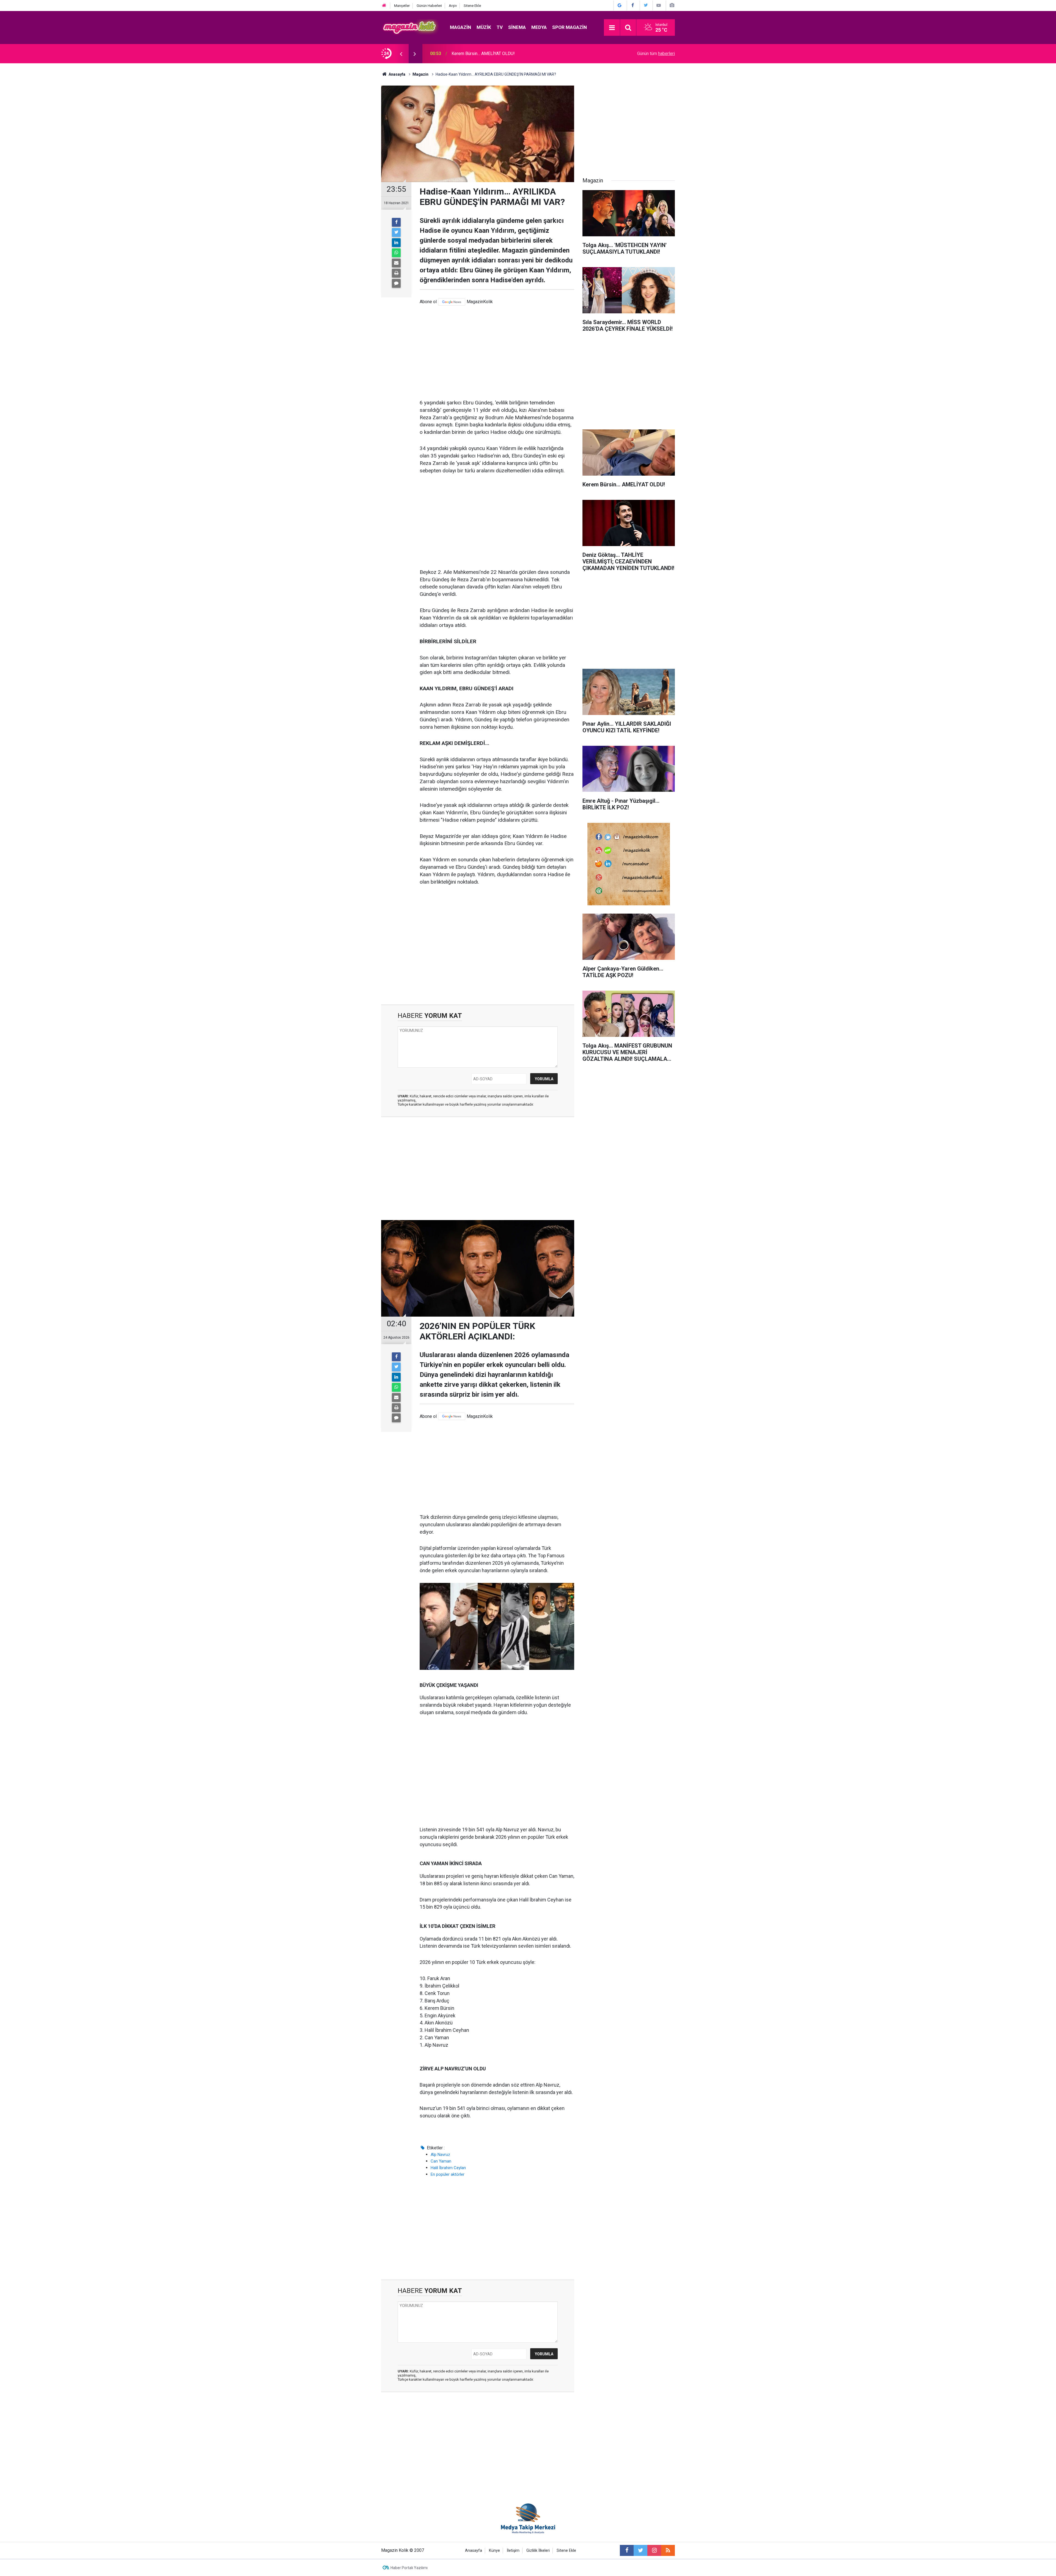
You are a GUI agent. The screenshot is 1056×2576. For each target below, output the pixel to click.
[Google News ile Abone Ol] (620, 5)
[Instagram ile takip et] (654, 2550)
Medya (539, 27)
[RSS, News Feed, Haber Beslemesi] (668, 2550)
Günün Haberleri (429, 6)
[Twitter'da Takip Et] (646, 5)
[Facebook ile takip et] (627, 2550)
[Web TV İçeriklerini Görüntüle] (659, 5)
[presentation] (401, 54)
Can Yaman (441, 2161)
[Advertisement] (497, 352)
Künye (494, 2551)
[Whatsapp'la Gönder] (396, 253)
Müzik (484, 27)
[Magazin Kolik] (410, 27)
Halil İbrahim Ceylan (448, 2168)
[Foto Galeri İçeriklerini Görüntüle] (672, 5)
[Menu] (612, 28)
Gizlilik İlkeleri (538, 2551)
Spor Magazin (570, 27)
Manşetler (402, 6)
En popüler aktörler (448, 2174)
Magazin (460, 27)
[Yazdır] (396, 273)
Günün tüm (656, 54)
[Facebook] (396, 222)
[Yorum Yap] (396, 283)
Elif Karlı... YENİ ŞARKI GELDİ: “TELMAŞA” (491, 54)
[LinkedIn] (396, 243)
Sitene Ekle (472, 6)
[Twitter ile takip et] (640, 2550)
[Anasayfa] (384, 6)
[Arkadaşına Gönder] (396, 263)
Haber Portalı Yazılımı (409, 2568)
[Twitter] (396, 232)
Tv (500, 27)
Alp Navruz (440, 2155)
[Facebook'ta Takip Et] (633, 5)
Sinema (517, 27)
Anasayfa (474, 2551)
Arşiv (453, 6)
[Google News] (452, 302)
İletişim (513, 2551)
